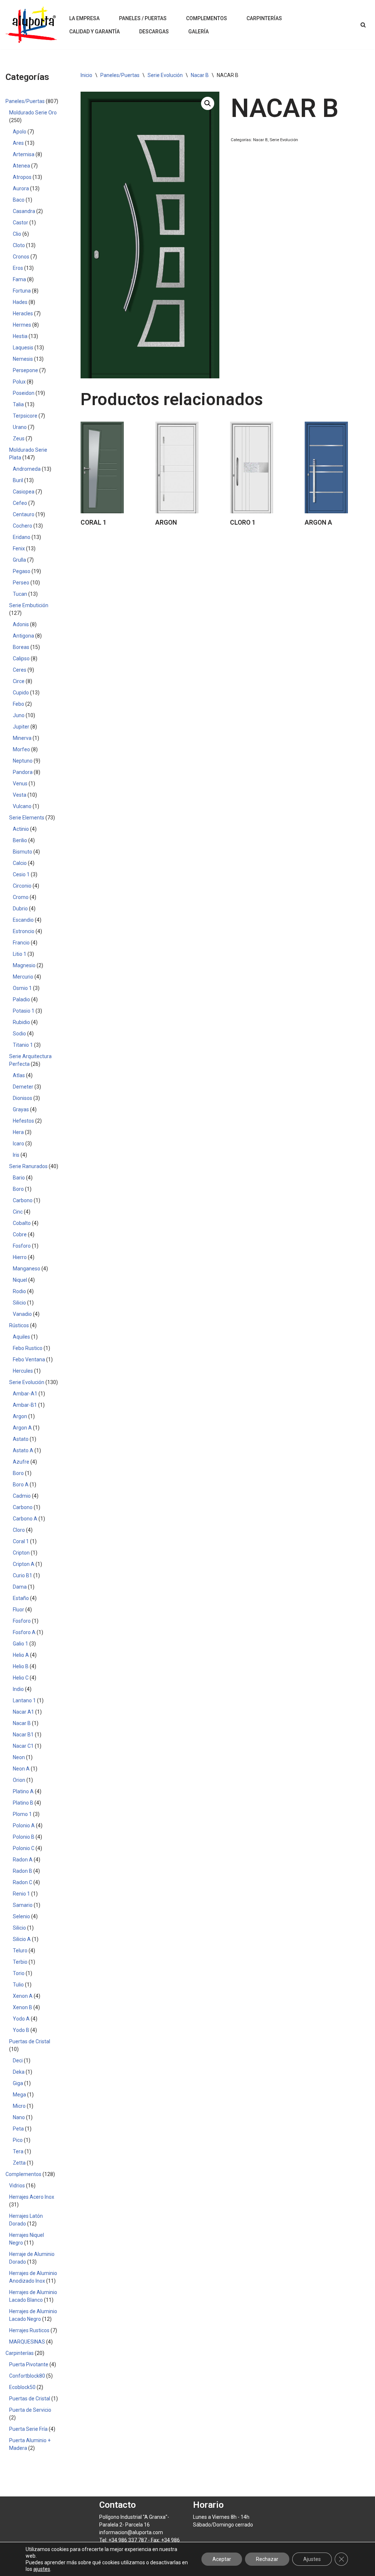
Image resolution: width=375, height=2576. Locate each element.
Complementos (207, 18)
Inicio (86, 75)
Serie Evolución (165, 75)
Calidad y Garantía (94, 32)
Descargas (154, 32)
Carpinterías (264, 18)
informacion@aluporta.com (131, 2532)
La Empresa (84, 18)
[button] (208, 103)
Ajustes (312, 2559)
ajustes (42, 2569)
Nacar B (200, 75)
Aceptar (222, 2559)
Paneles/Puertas (120, 75)
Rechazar (267, 2559)
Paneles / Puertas (143, 18)
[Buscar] (363, 25)
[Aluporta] (31, 25)
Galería (198, 32)
